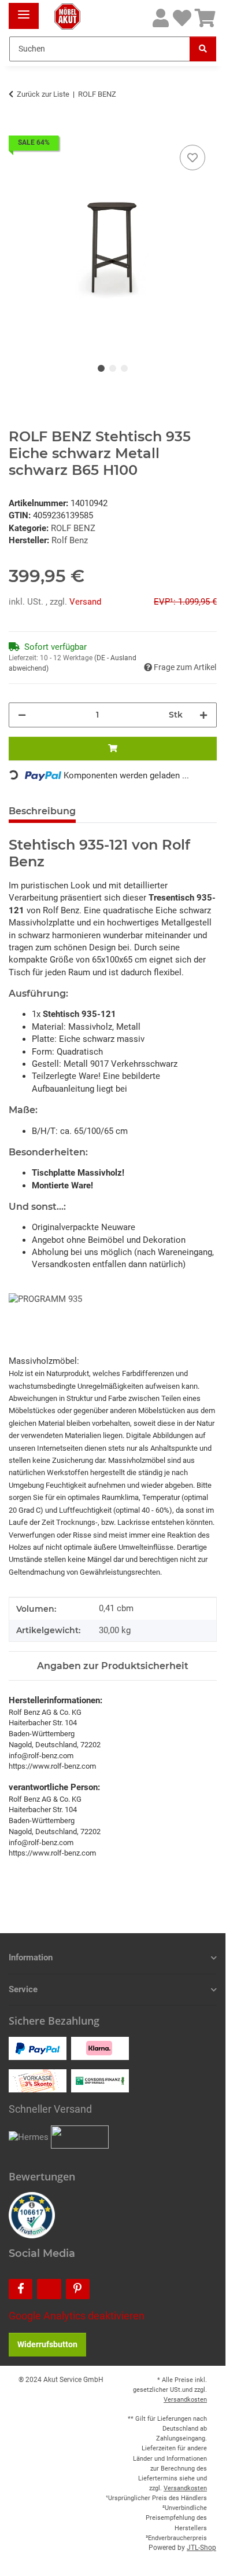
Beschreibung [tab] (42, 811)
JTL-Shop (201, 2548)
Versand (85, 602)
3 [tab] (124, 368)
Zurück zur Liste (43, 94)
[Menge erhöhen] (203, 715)
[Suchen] (203, 49)
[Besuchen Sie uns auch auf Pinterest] (78, 2289)
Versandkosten (185, 2400)
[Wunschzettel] (182, 19)
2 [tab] (113, 368)
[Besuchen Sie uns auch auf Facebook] (21, 2289)
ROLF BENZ (73, 528)
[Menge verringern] (22, 715)
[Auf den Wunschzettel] (192, 158)
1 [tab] (101, 368)
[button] (161, 19)
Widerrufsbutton (47, 2344)
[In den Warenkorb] (18, 129)
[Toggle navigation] (24, 10)
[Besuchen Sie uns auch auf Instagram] (49, 2289)
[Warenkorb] (205, 19)
